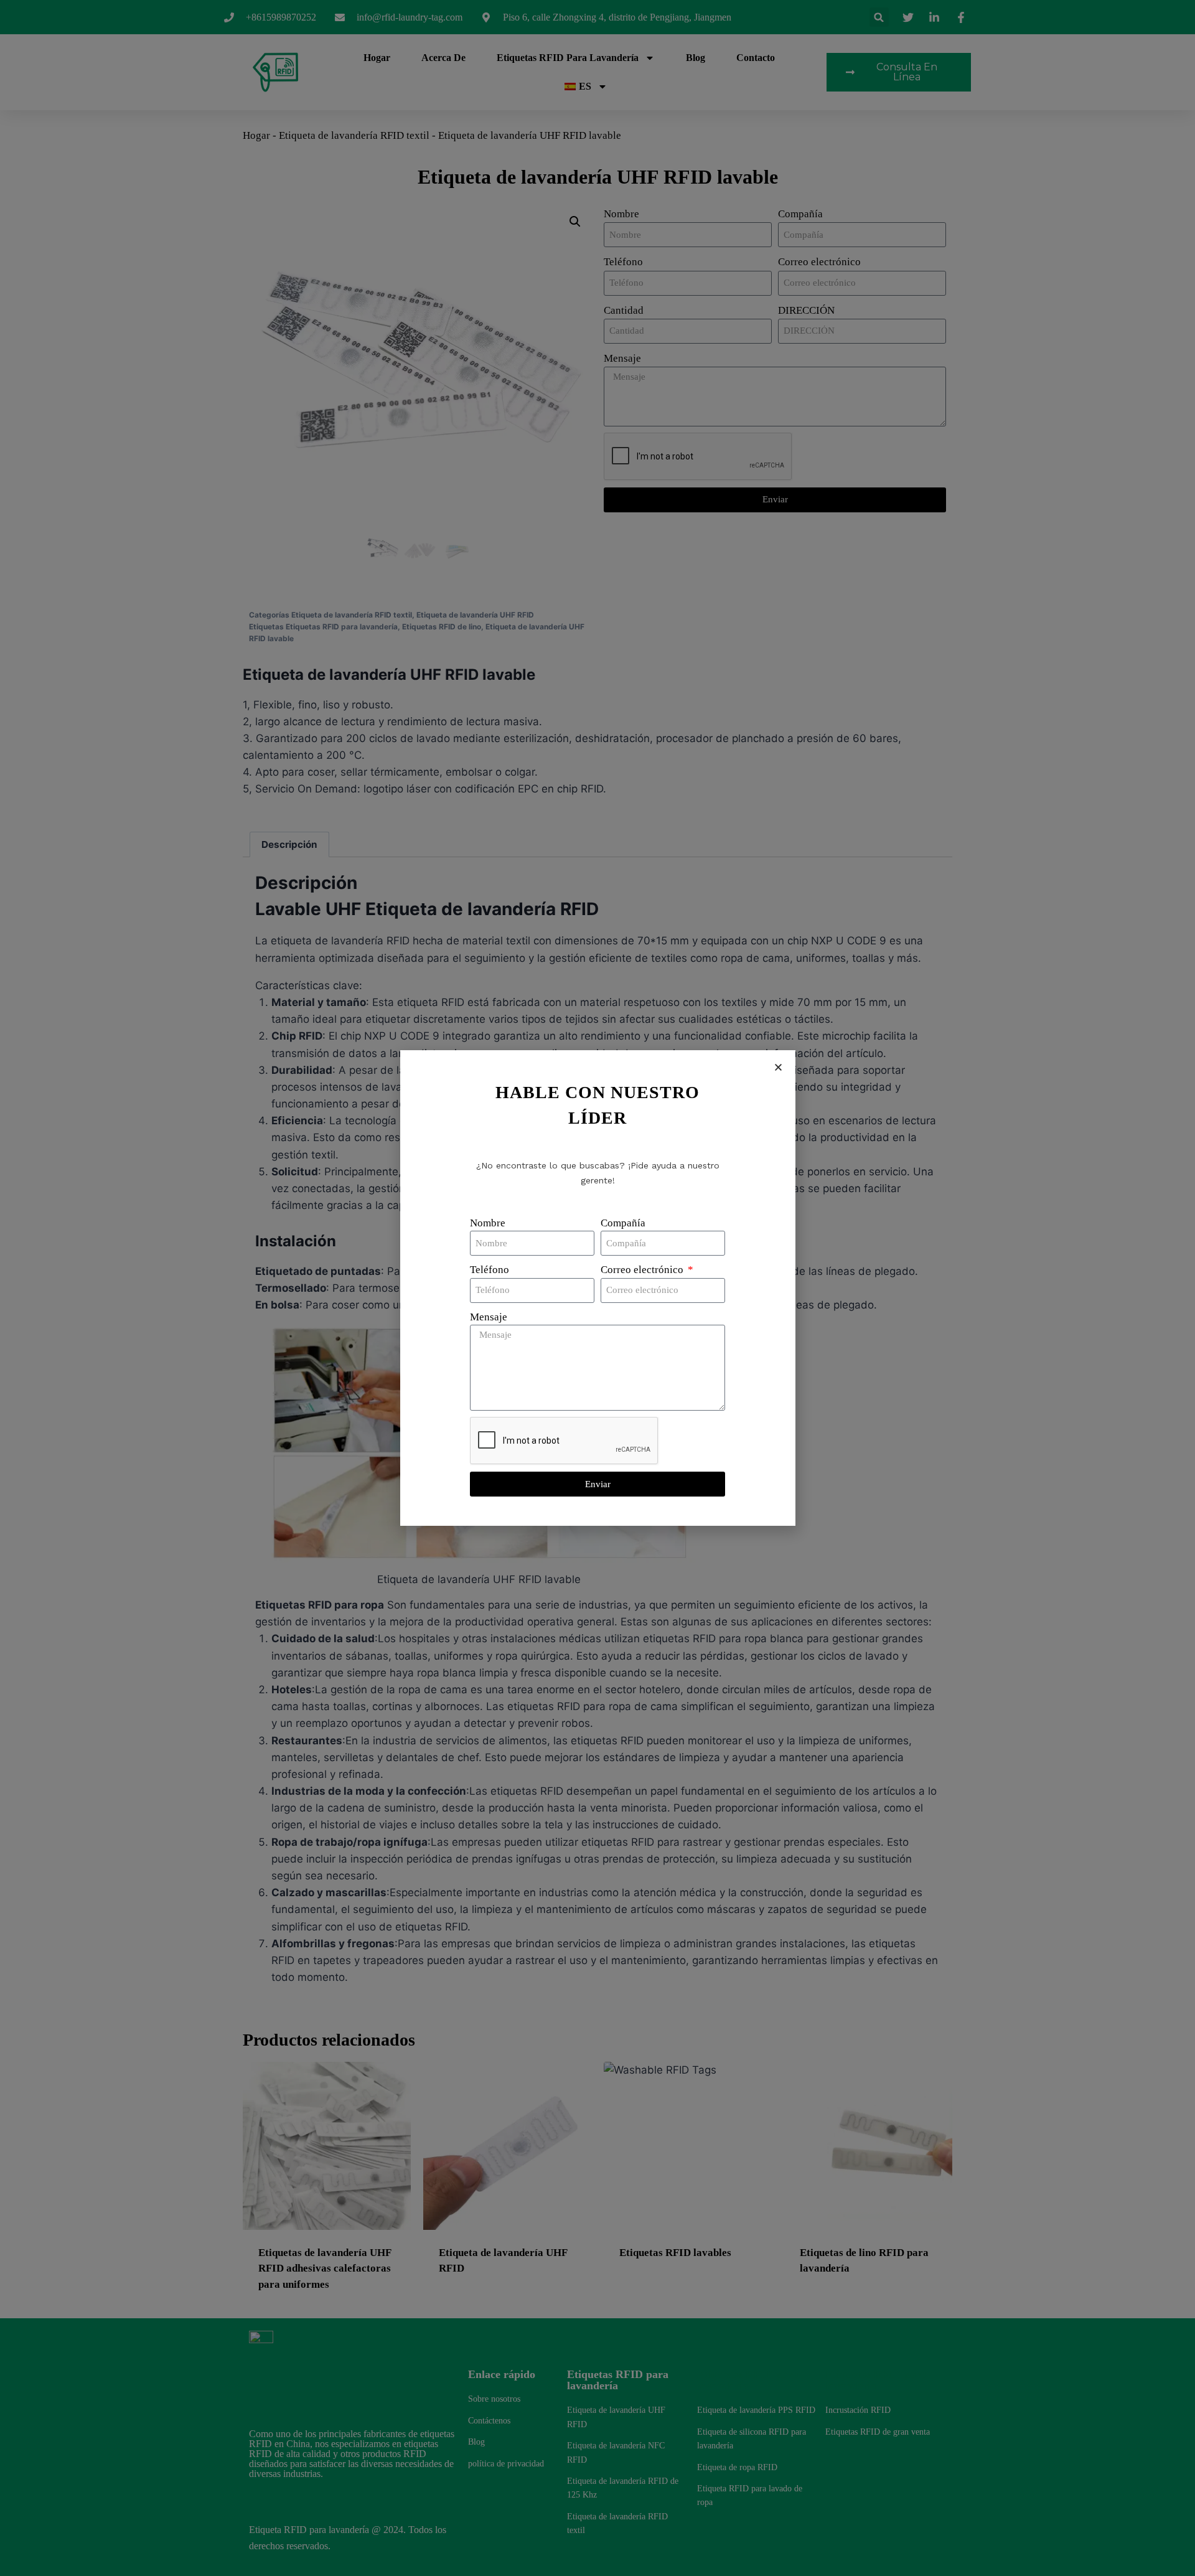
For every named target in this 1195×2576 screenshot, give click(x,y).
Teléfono (490, 1270)
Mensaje (489, 1317)
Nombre (488, 1223)
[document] (597, 1288)
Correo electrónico (643, 1270)
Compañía (623, 1223)
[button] (778, 1067)
